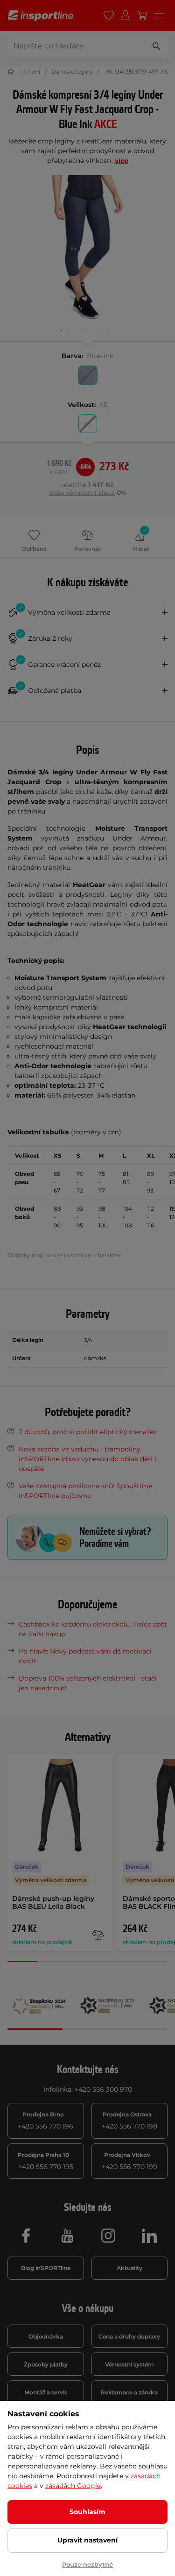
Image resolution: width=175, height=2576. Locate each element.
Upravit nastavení (87, 2540)
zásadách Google (73, 2486)
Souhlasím (87, 2512)
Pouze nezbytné (87, 2564)
